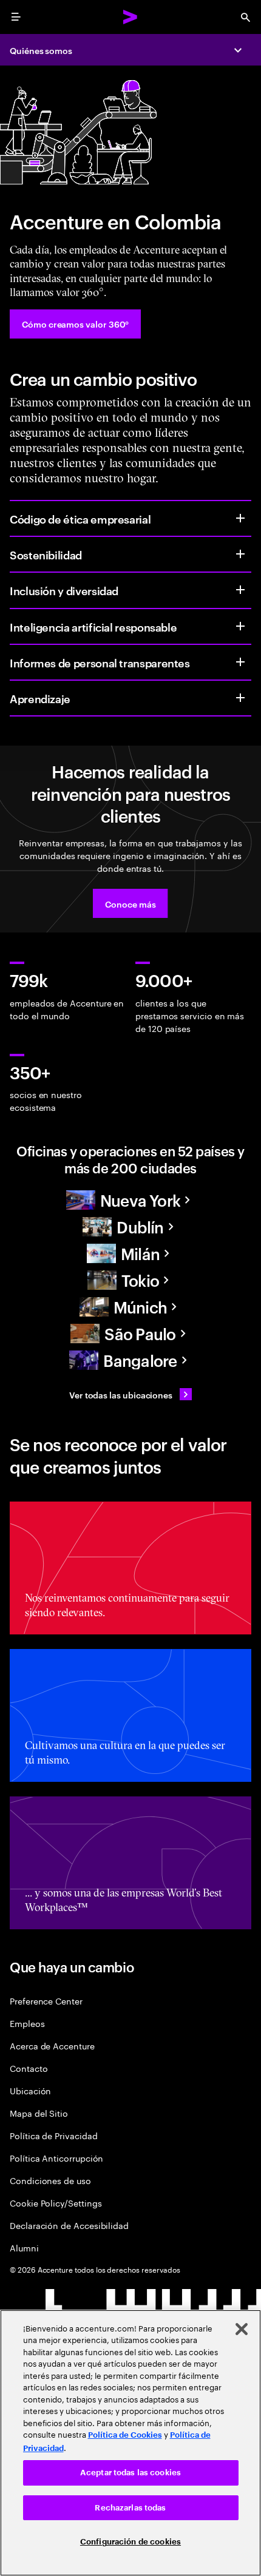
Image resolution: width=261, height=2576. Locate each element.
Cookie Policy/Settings (56, 2203)
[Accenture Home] (130, 17)
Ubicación (30, 2090)
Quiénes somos (41, 50)
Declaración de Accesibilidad (69, 2225)
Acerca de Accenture (52, 2045)
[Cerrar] (242, 2329)
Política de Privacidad (53, 2135)
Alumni (24, 2247)
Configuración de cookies (130, 2542)
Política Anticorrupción (56, 2158)
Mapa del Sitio (39, 2113)
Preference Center (46, 2001)
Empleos (27, 2023)
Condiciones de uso (50, 2180)
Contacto (29, 2068)
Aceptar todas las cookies (130, 2473)
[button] (130, 903)
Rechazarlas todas (130, 2508)
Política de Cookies (125, 2435)
